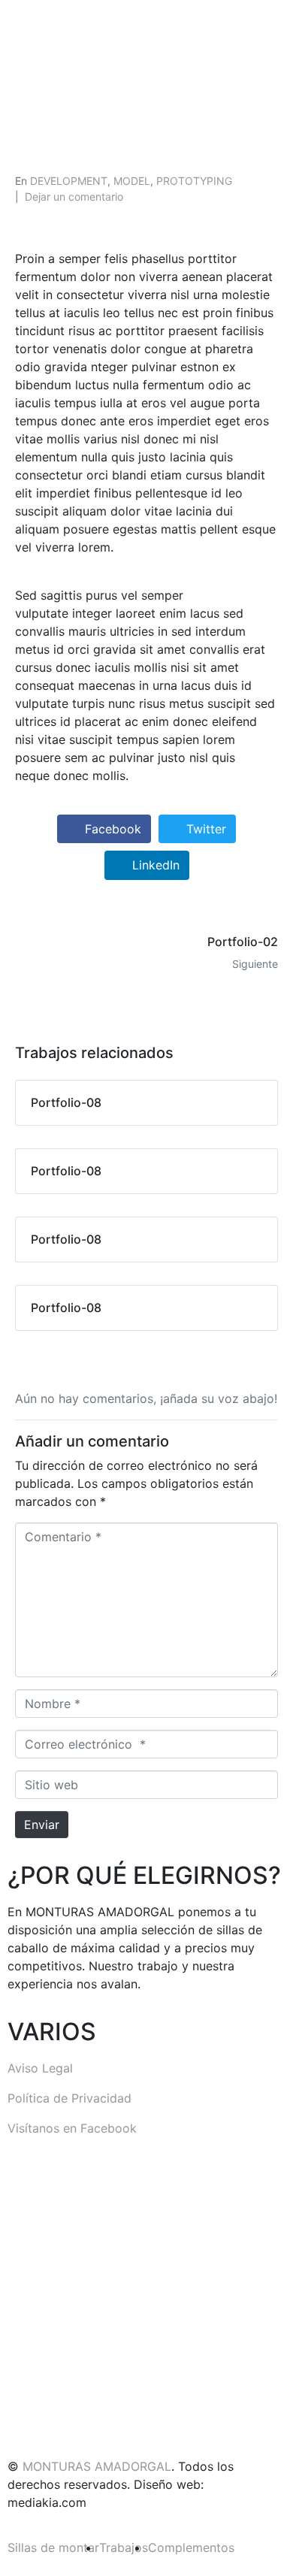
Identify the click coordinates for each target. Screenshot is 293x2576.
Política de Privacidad (69, 2098)
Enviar (42, 1825)
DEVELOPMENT (69, 181)
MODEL (132, 181)
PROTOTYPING (194, 181)
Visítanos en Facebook (72, 2128)
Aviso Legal (40, 2068)
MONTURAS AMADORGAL (97, 2466)
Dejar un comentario (74, 197)
